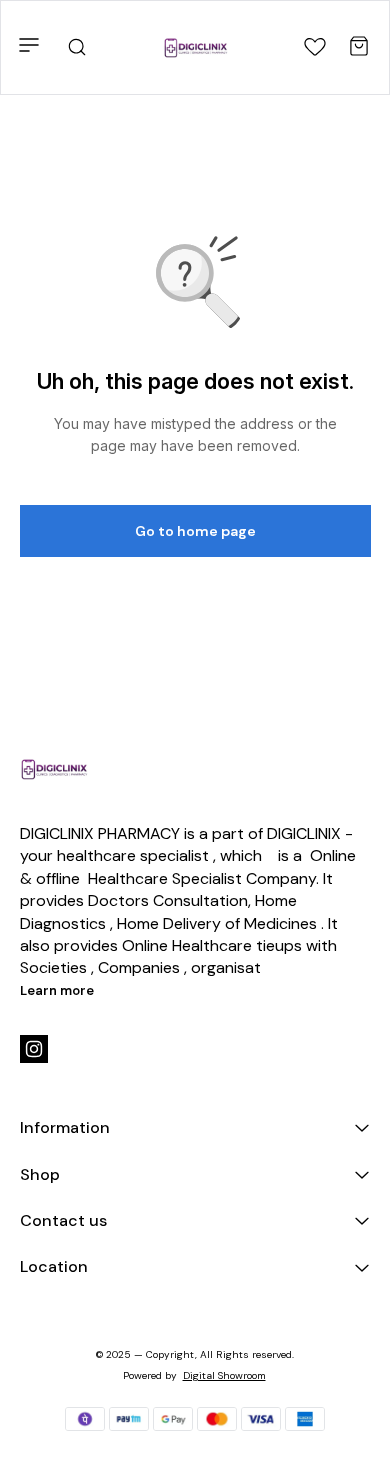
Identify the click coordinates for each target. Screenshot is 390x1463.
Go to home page (195, 531)
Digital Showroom (224, 1375)
